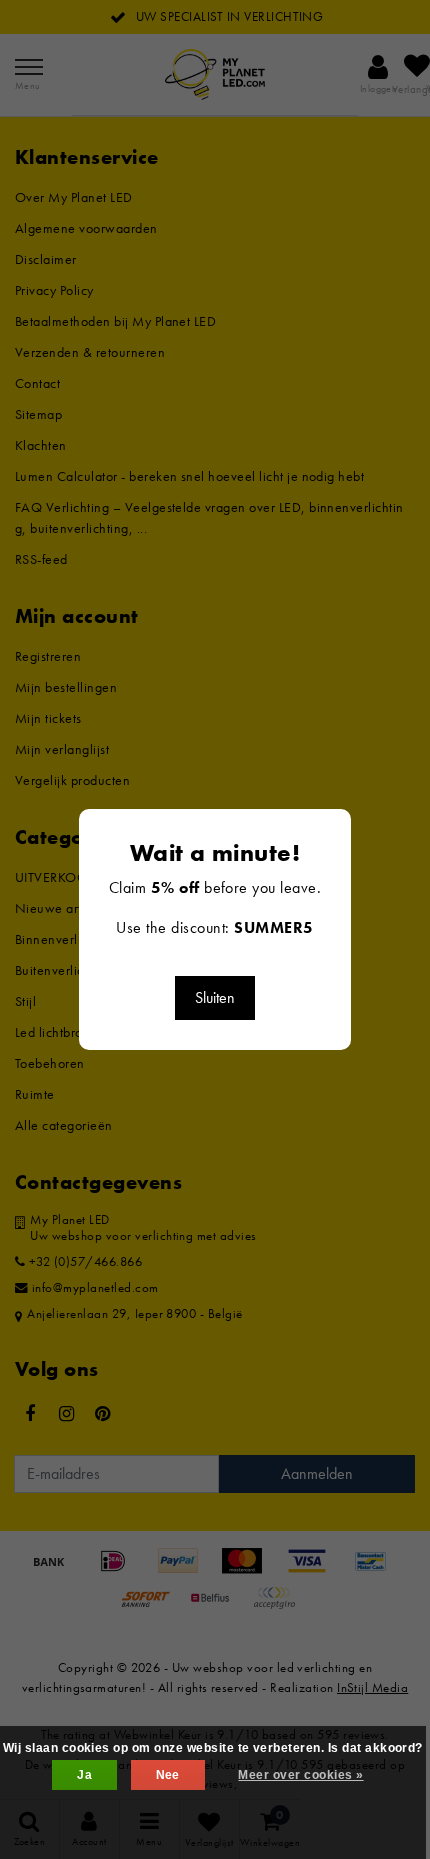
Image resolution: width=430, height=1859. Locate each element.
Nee (168, 1775)
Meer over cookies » (300, 1775)
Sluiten (215, 997)
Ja (84, 1775)
